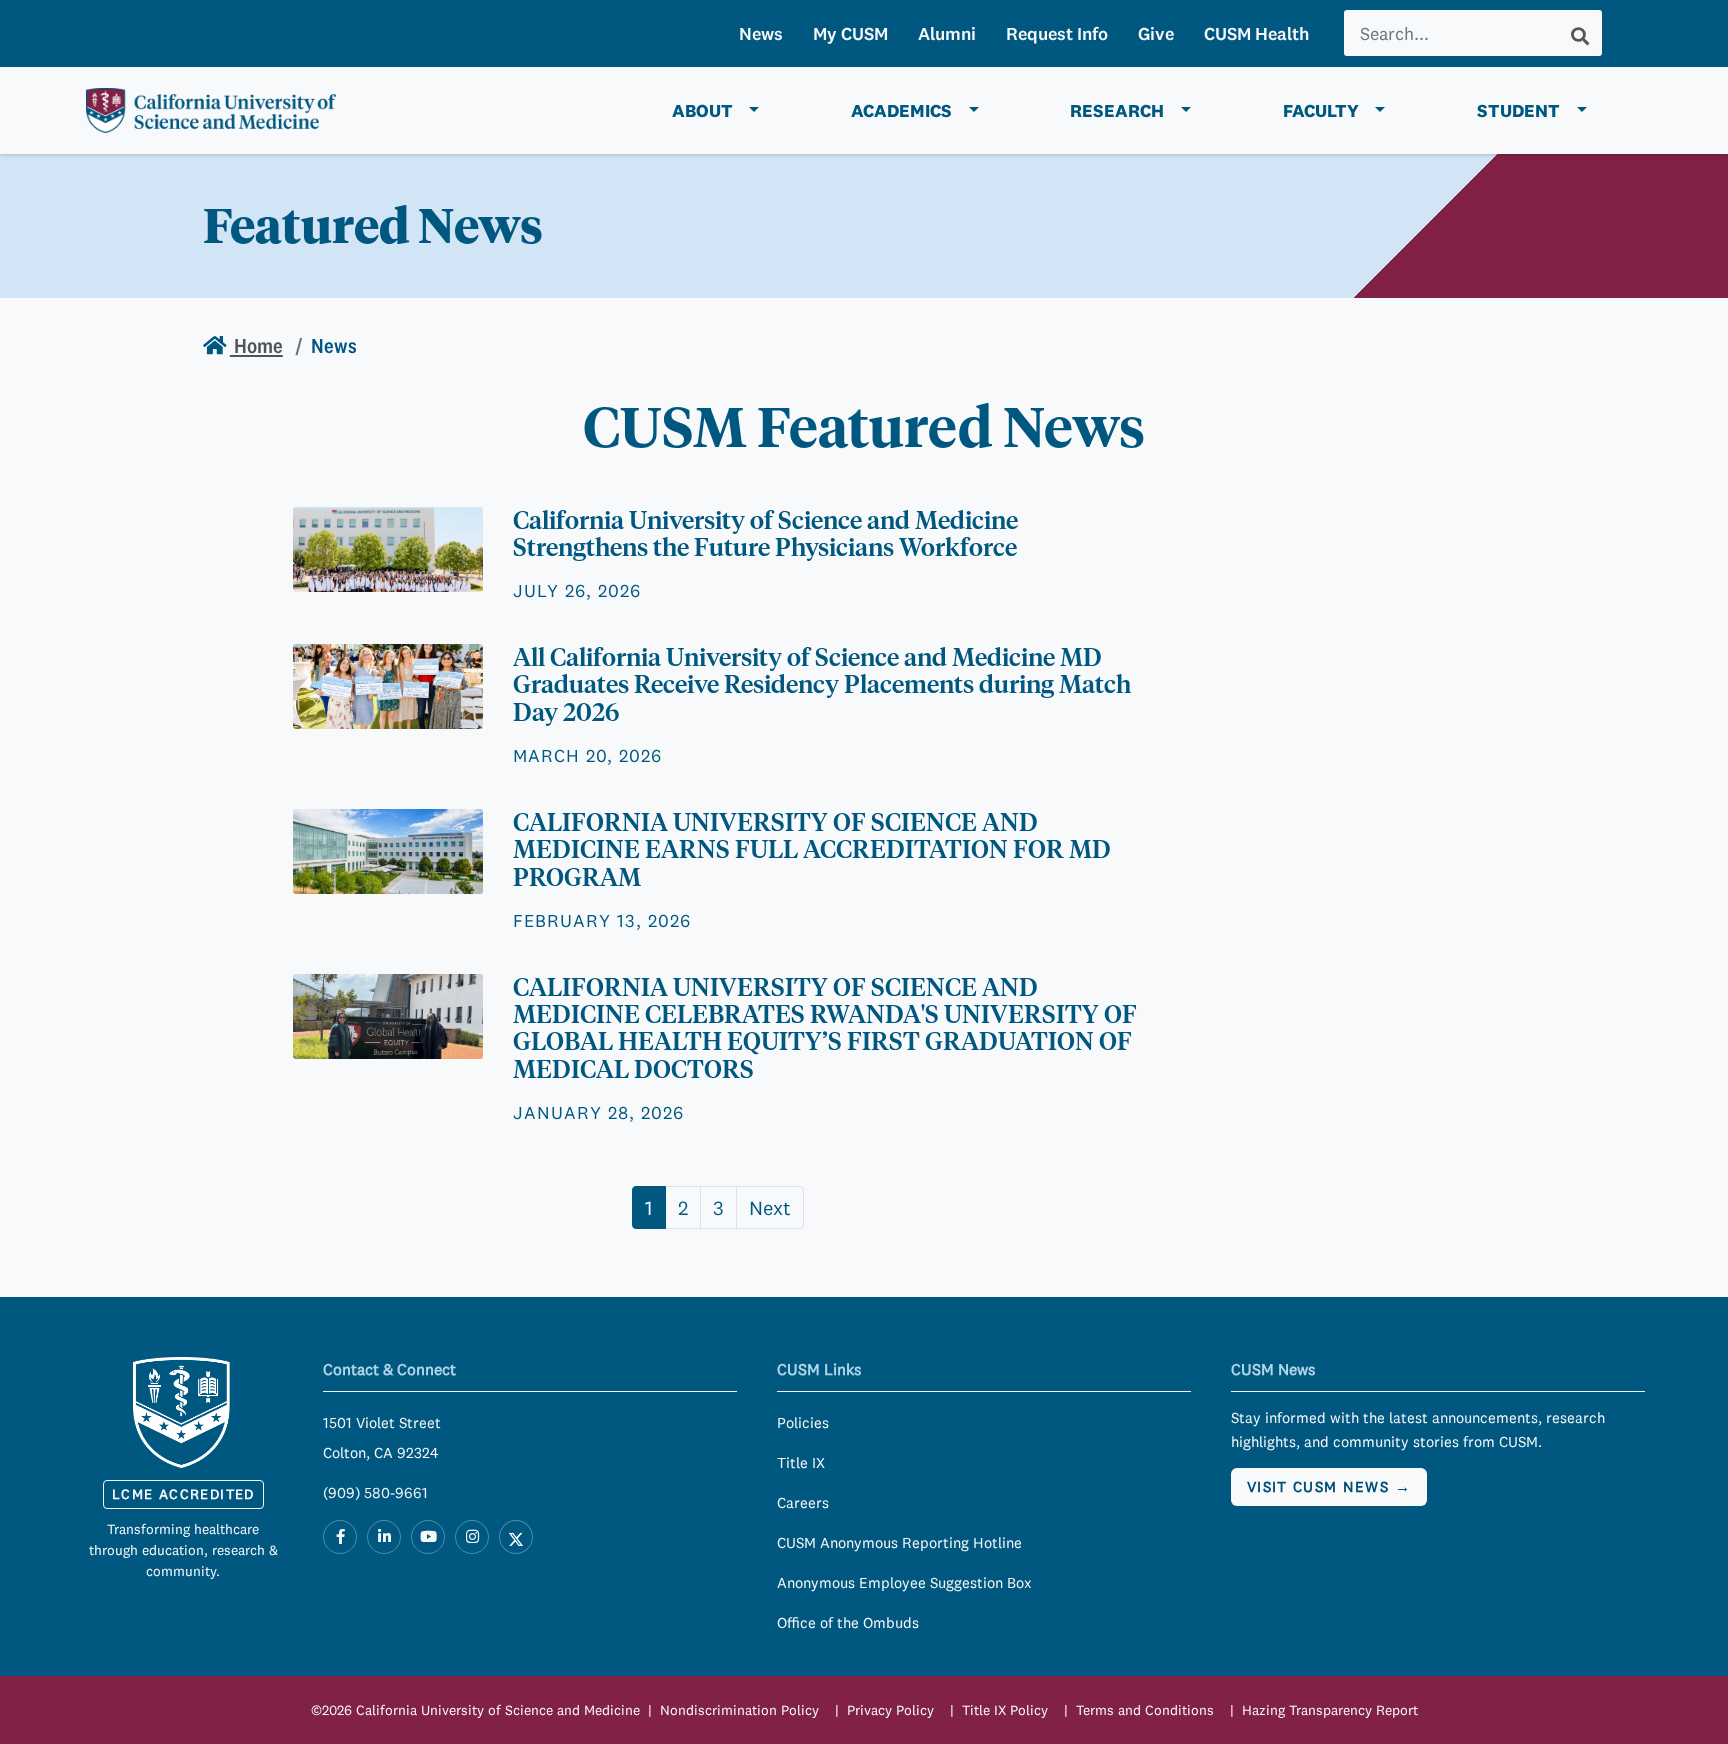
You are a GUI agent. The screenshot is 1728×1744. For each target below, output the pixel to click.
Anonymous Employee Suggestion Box (904, 1582)
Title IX (801, 1462)
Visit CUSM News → (1329, 1486)
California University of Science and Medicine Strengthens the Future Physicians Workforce (765, 533)
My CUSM (850, 33)
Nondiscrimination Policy (739, 1710)
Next (770, 1207)
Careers (803, 1502)
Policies (803, 1422)
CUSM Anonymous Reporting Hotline (899, 1542)
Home (256, 345)
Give (1156, 33)
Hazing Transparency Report (1330, 1710)
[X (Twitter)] (516, 1537)
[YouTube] (428, 1537)
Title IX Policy (1005, 1710)
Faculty (1321, 110)
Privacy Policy (890, 1710)
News (761, 33)
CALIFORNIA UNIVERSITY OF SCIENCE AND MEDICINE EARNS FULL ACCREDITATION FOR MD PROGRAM (812, 849)
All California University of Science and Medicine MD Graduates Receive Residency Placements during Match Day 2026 (822, 684)
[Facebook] (340, 1537)
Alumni (947, 33)
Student (1518, 110)
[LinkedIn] (384, 1537)
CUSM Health (1256, 33)
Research (1117, 110)
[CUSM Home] (183, 1413)
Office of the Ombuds (848, 1622)
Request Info (1057, 33)
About (702, 110)
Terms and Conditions (1145, 1710)
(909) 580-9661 (375, 1492)
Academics (901, 110)
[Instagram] (472, 1537)
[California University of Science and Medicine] (211, 111)
